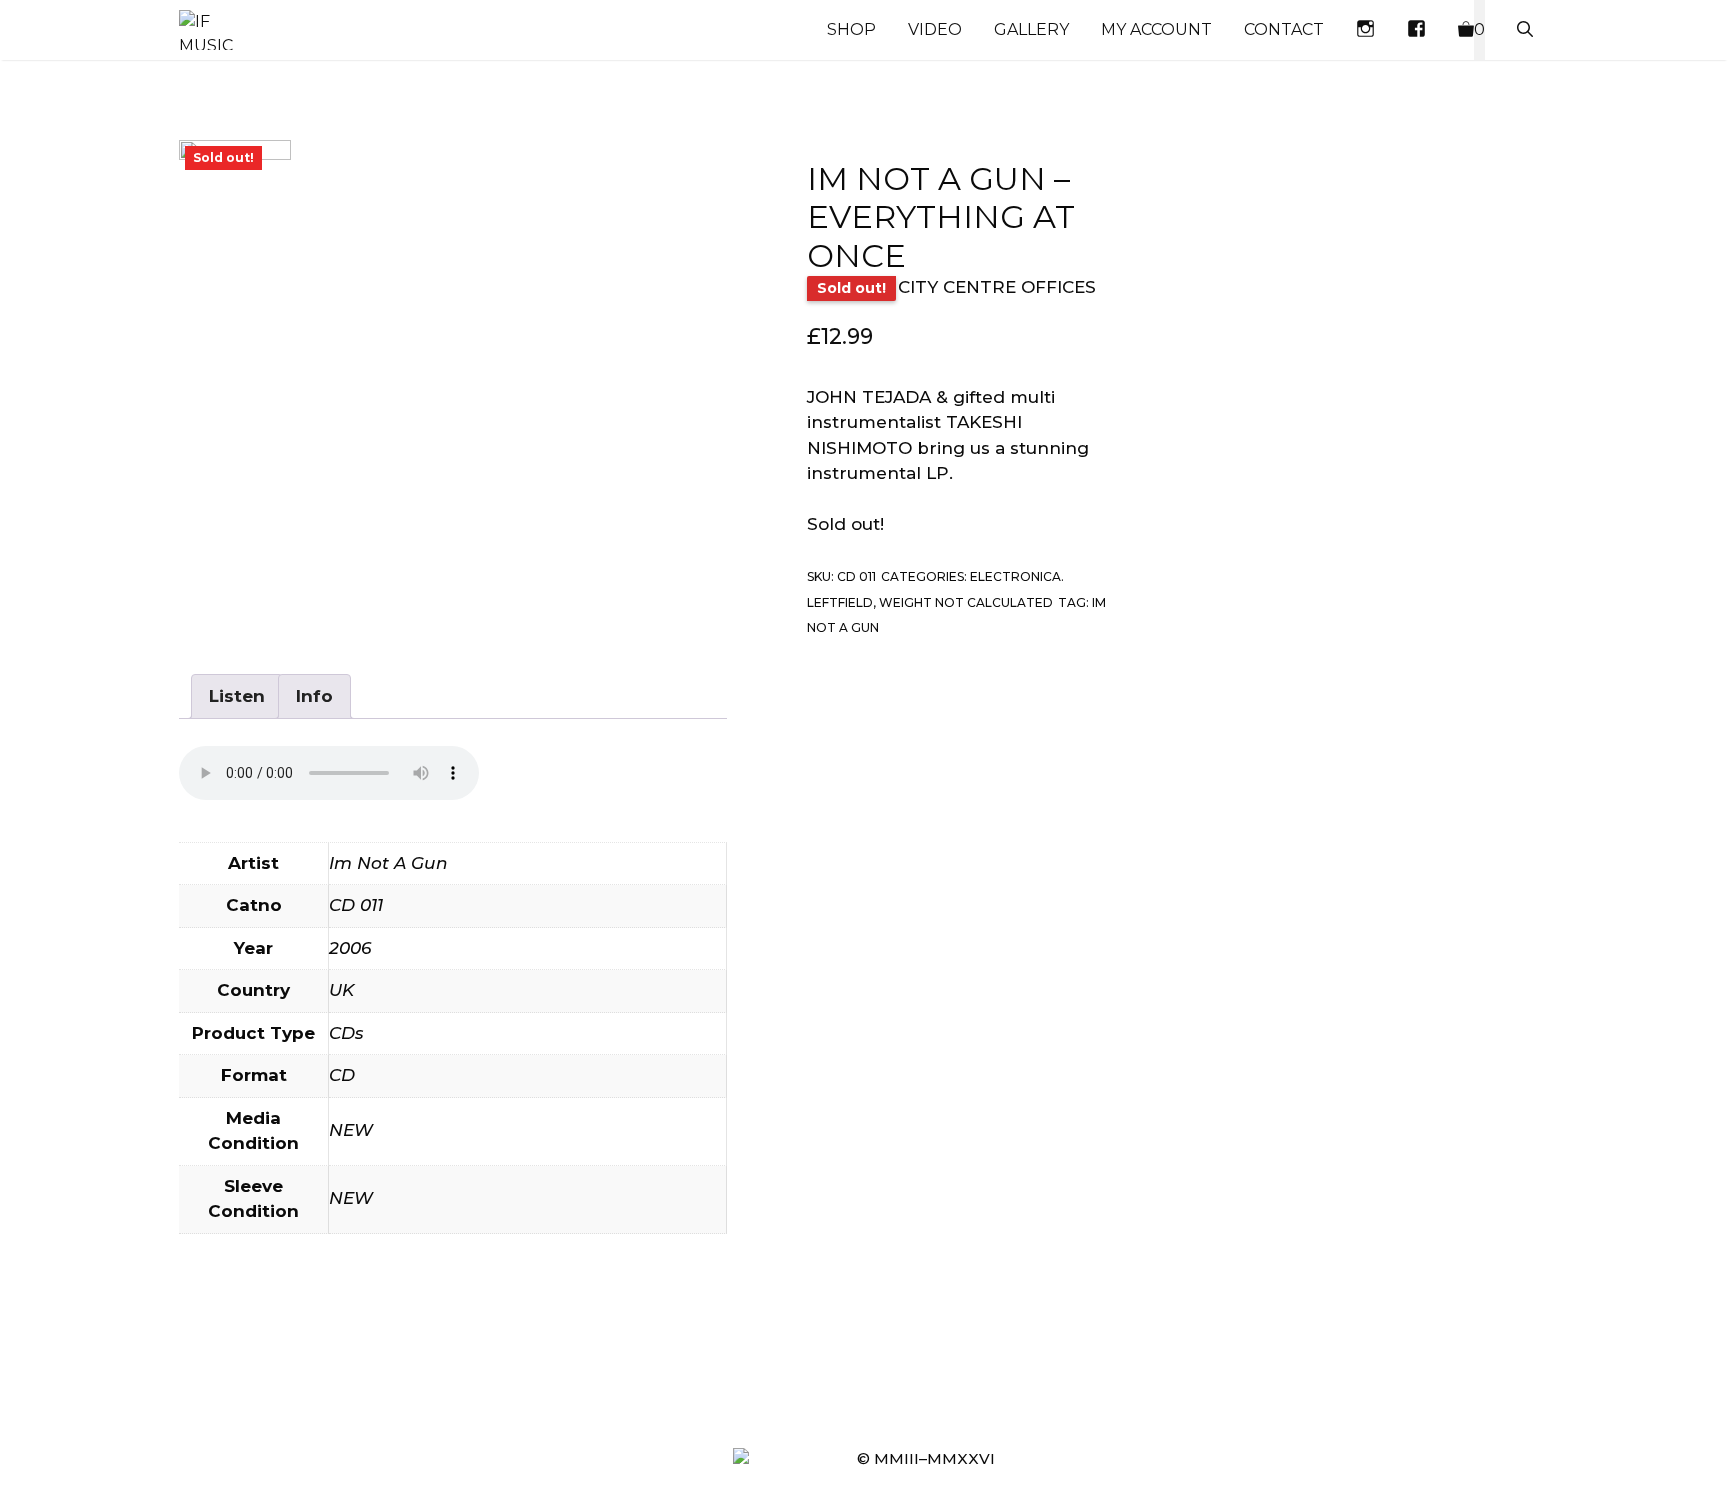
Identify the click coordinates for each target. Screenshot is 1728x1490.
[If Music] (206, 30)
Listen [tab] (237, 696)
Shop (851, 29)
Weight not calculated (966, 602)
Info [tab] (314, 696)
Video (935, 29)
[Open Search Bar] (1525, 30)
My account (1156, 29)
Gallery (1031, 29)
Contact (1284, 29)
